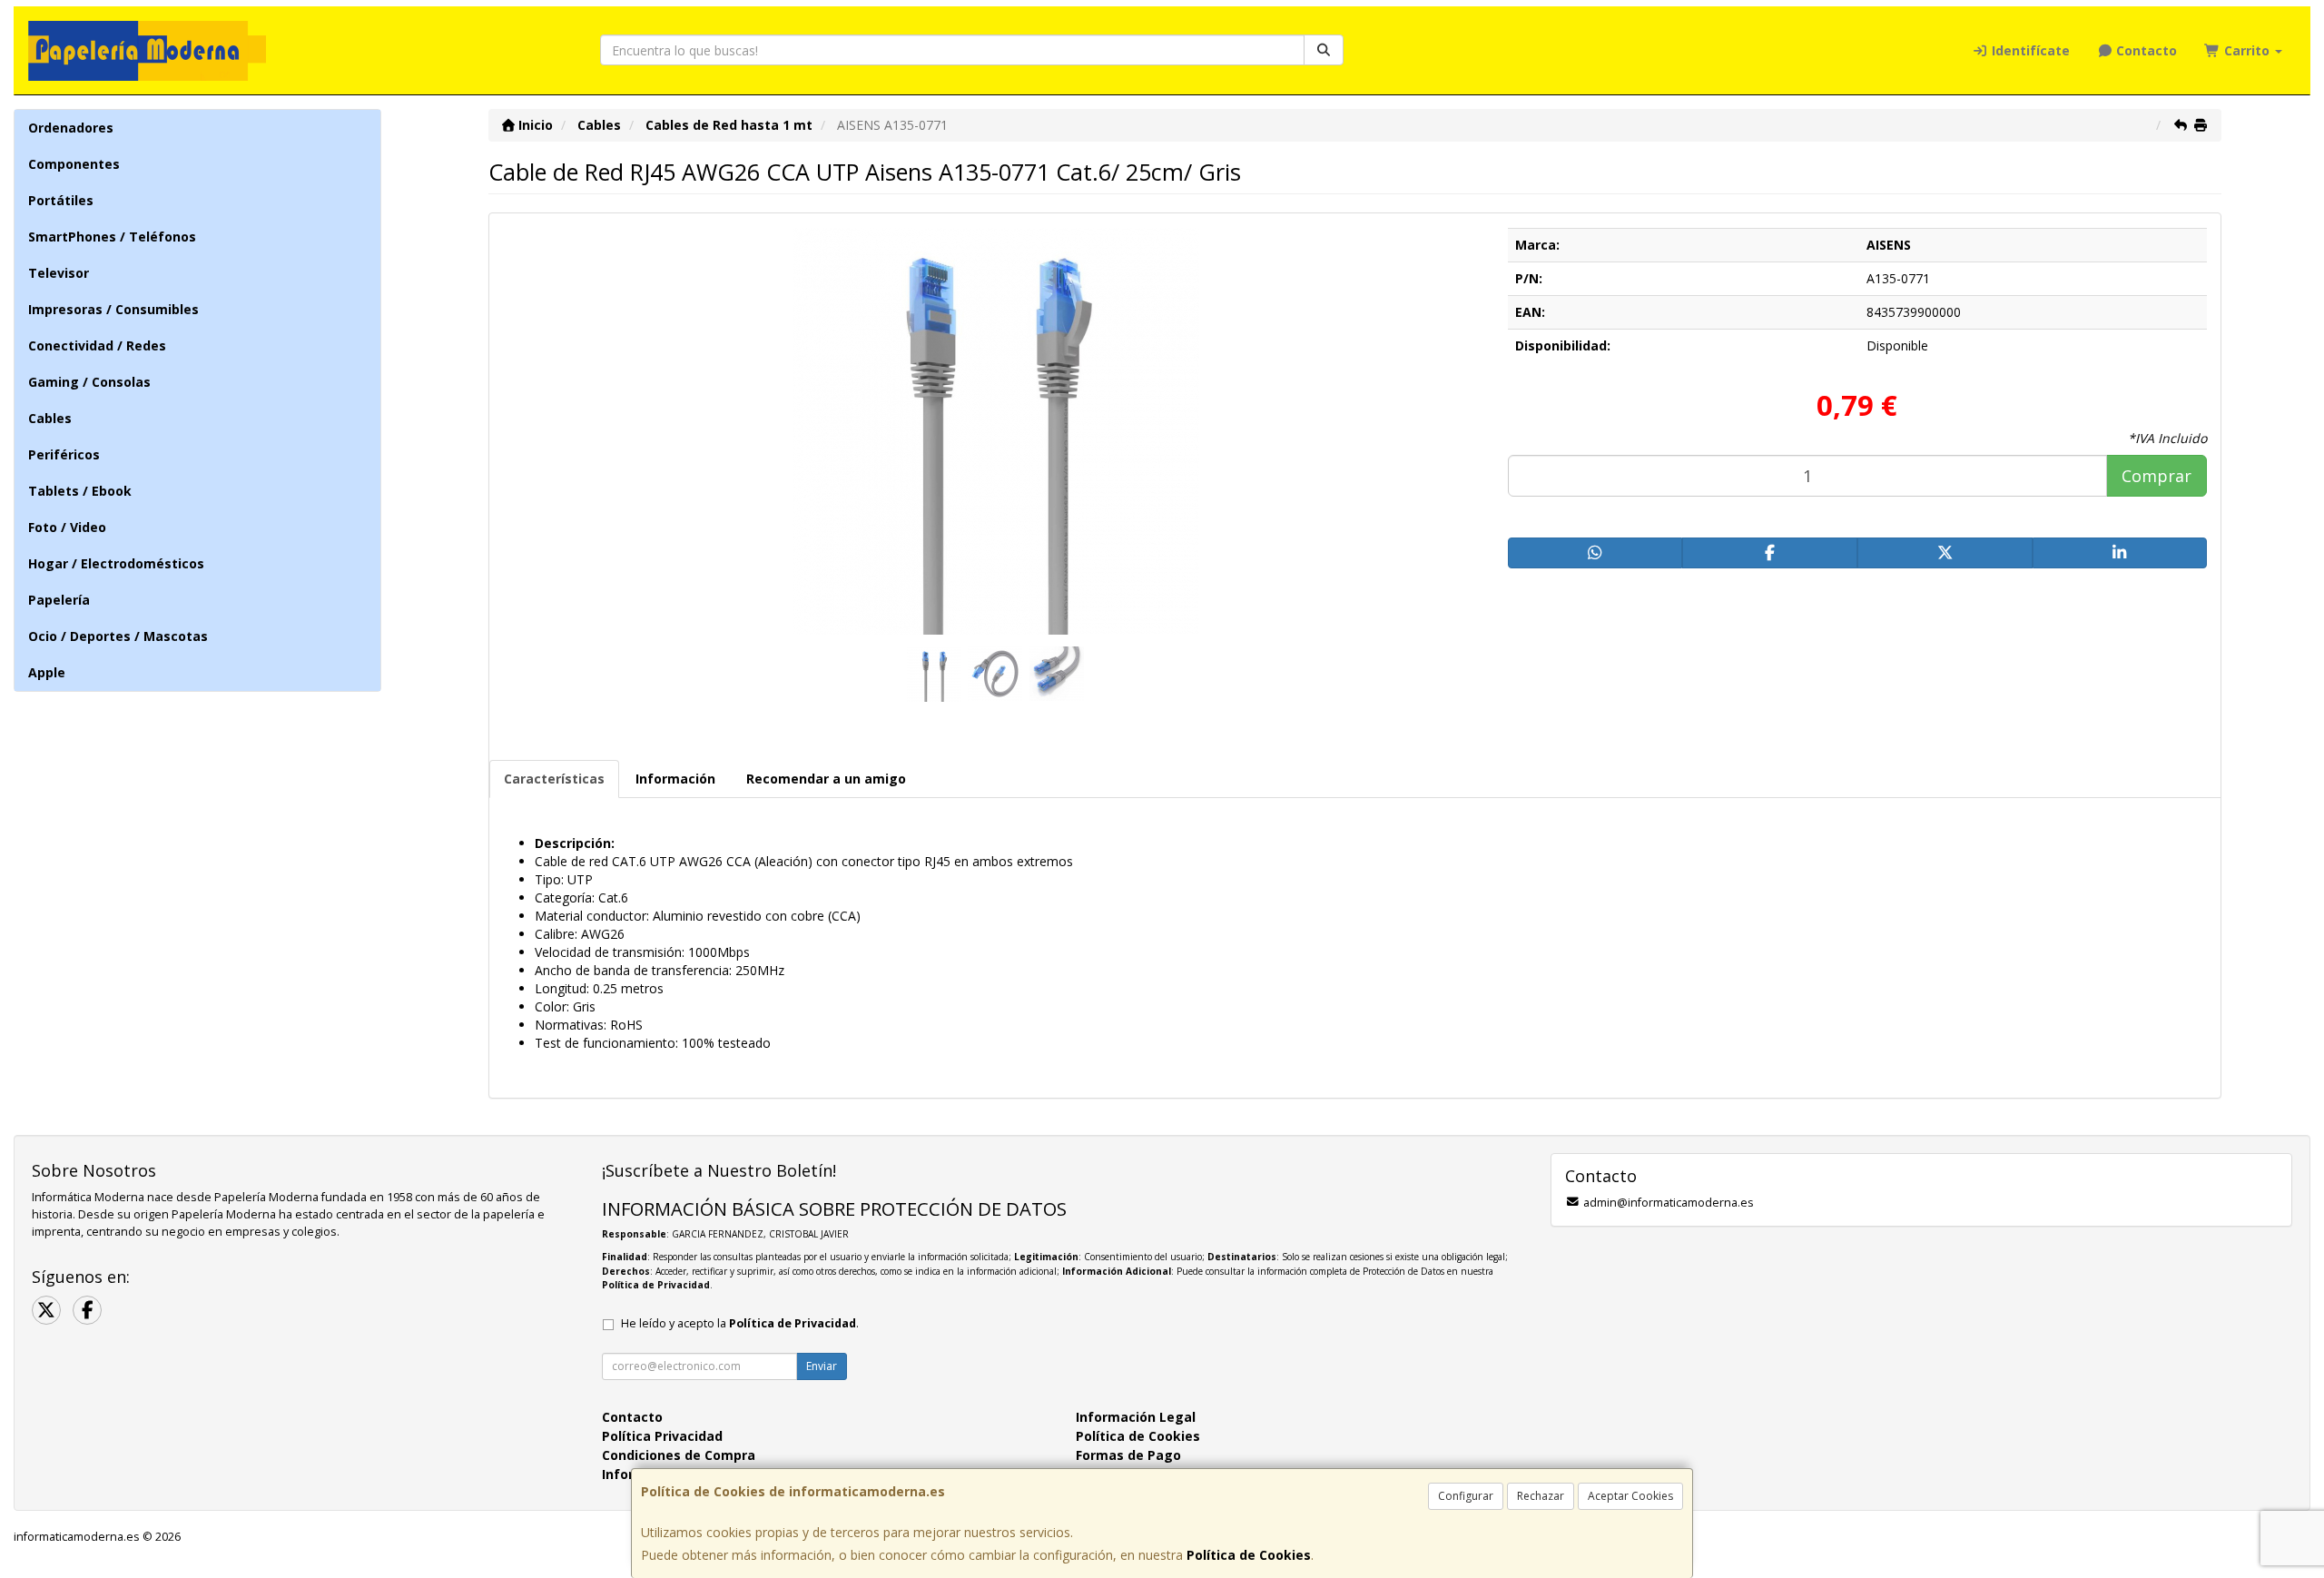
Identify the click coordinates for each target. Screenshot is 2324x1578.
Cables (50, 418)
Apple (47, 672)
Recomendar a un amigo (826, 779)
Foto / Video (67, 527)
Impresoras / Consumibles (113, 309)
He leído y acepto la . (740, 1323)
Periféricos (64, 454)
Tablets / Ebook (80, 491)
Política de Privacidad (656, 1285)
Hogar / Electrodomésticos (116, 563)
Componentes (74, 164)
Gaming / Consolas (89, 382)
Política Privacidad (662, 1436)
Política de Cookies (1249, 1555)
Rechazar (1541, 1496)
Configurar (1466, 1496)
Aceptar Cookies (1630, 1496)
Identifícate (2029, 50)
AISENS (1889, 245)
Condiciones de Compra (679, 1455)
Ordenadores (71, 128)
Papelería (59, 600)
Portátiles (61, 200)
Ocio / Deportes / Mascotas (118, 636)
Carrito (2247, 50)
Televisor (59, 273)
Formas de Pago (1128, 1455)
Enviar (822, 1366)
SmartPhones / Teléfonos (112, 237)
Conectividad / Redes (97, 345)
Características (554, 779)
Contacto (2145, 50)
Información (675, 779)
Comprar (2157, 476)
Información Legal (1136, 1417)
